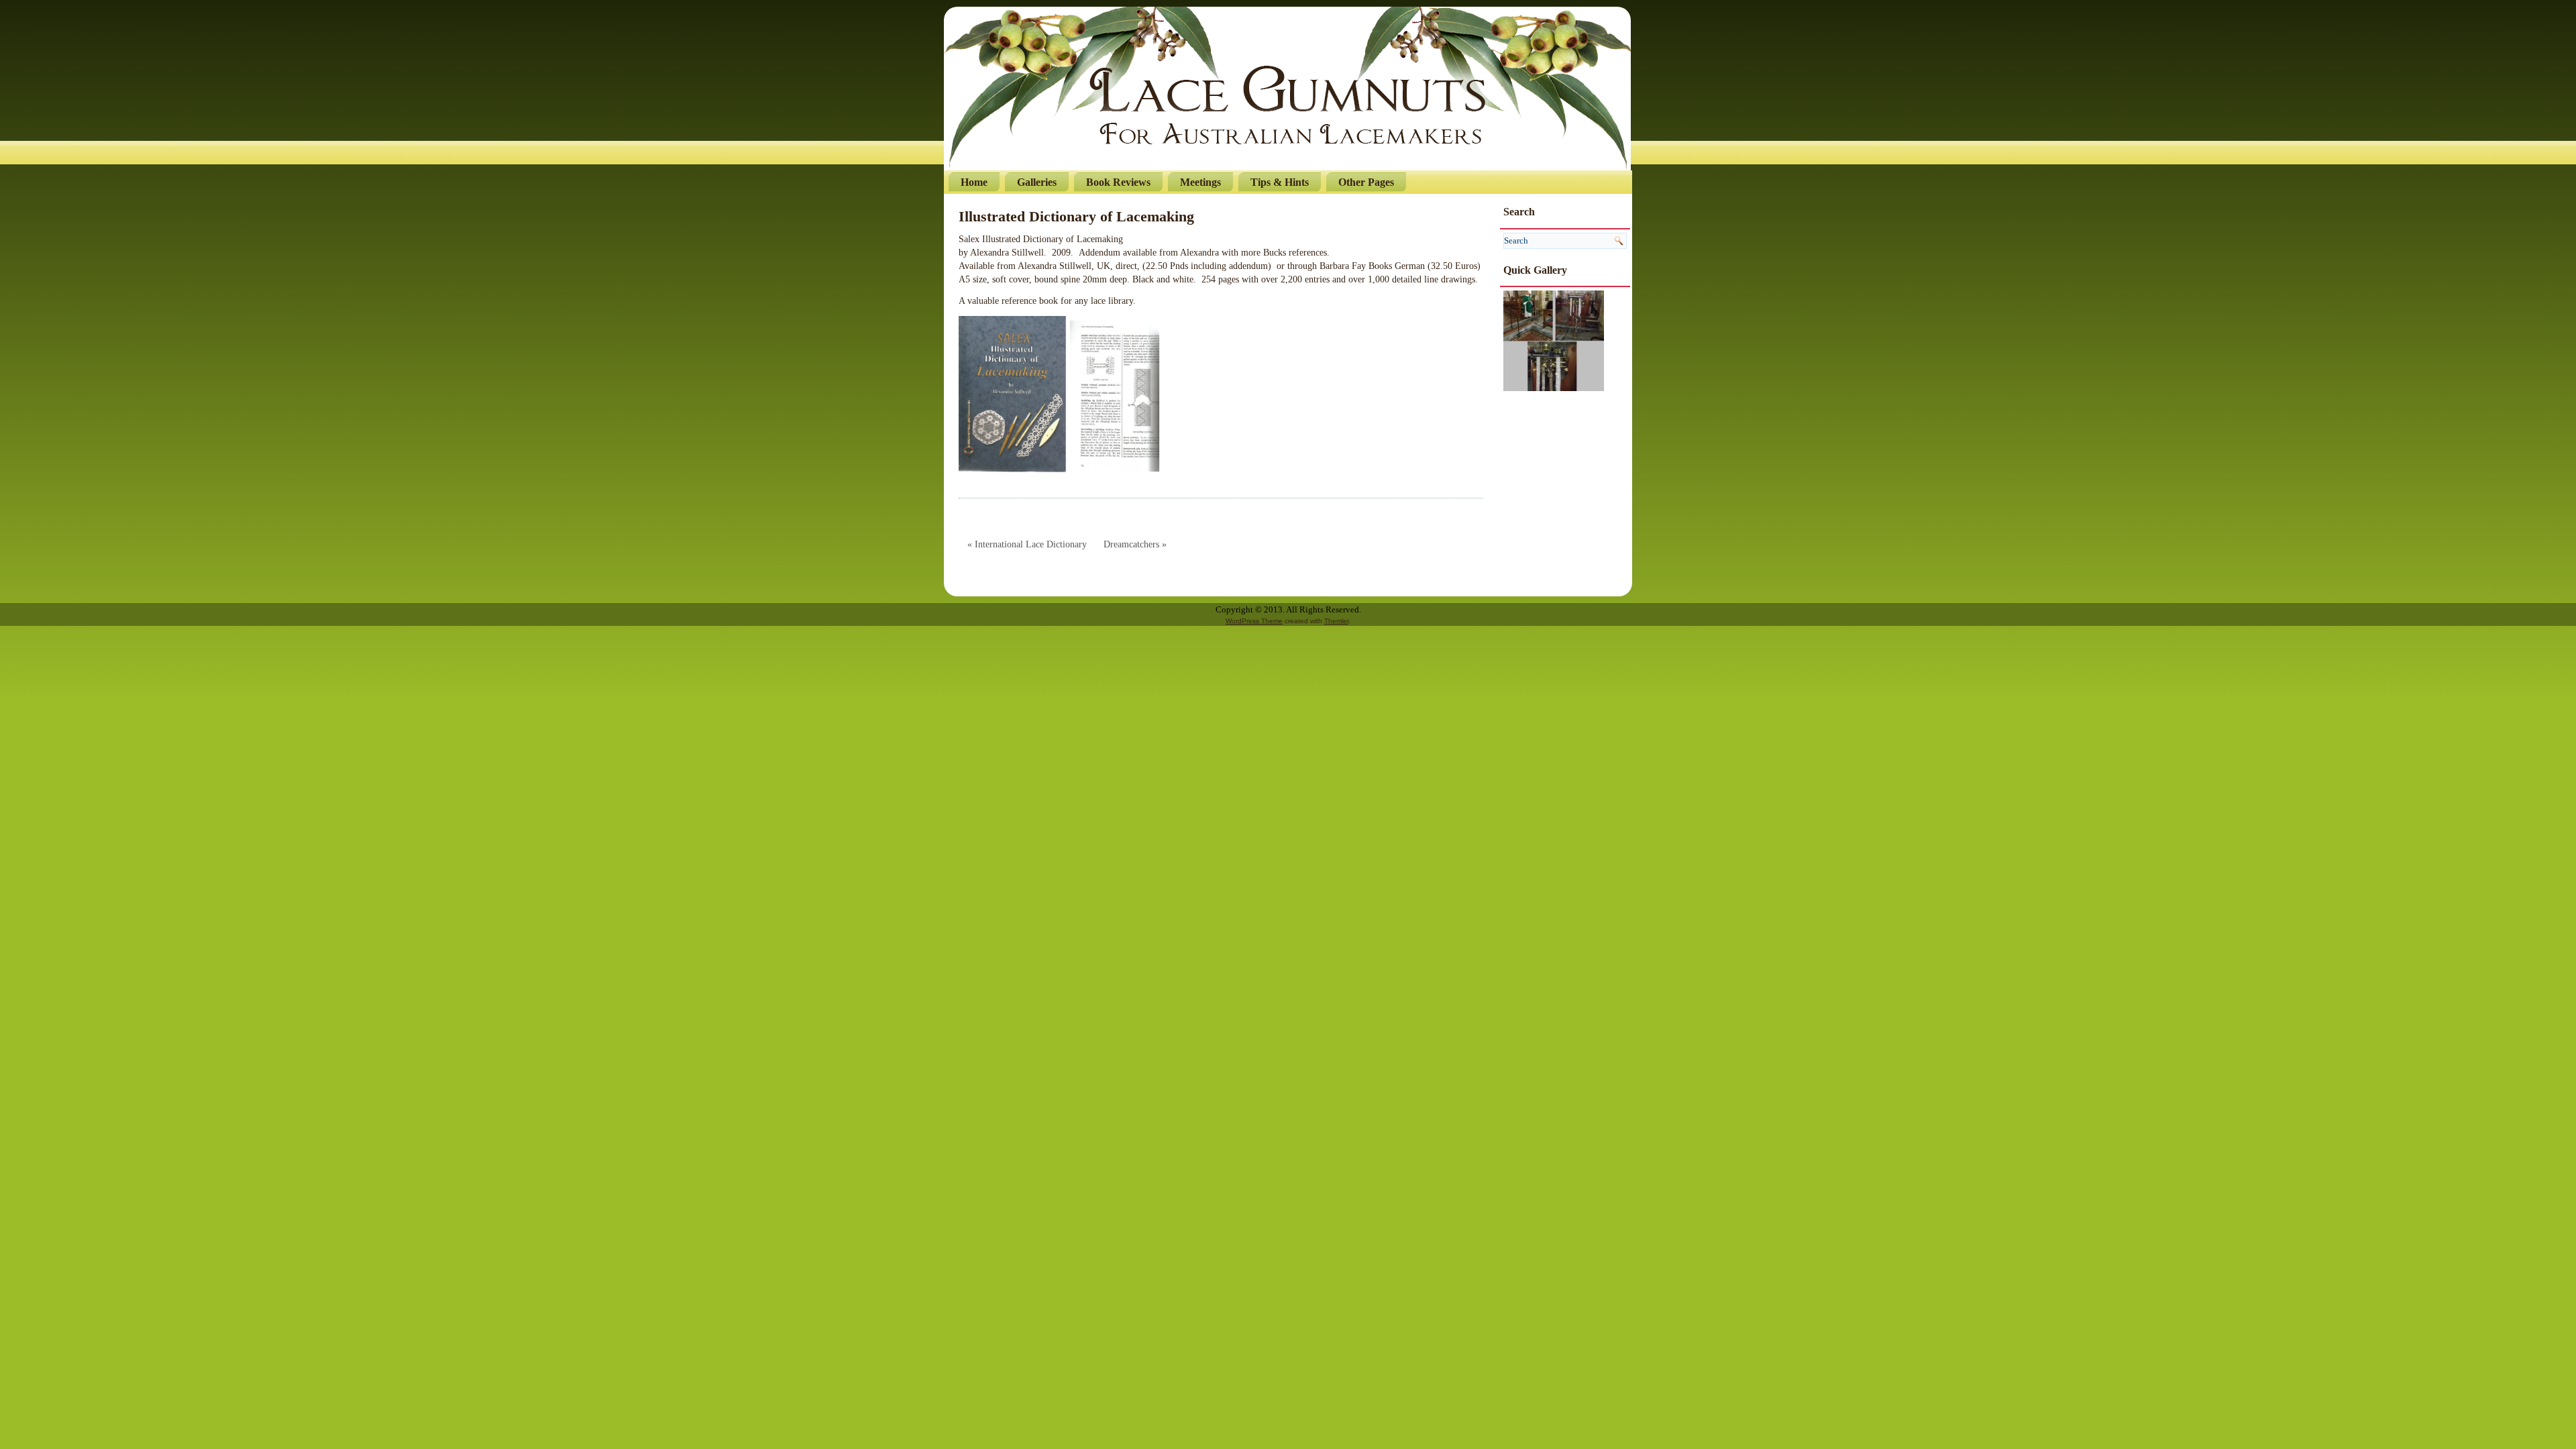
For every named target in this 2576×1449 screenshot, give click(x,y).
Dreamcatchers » (1135, 544)
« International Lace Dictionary (1027, 544)
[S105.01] (1554, 340)
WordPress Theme (1254, 621)
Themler (1336, 621)
